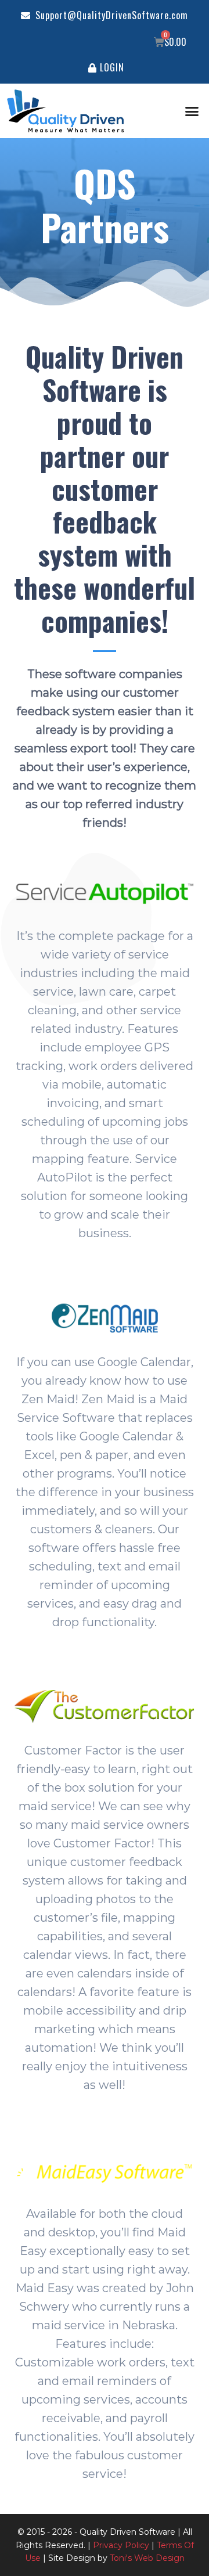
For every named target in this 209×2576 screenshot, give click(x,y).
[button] (192, 111)
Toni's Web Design (147, 2558)
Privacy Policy (121, 2545)
